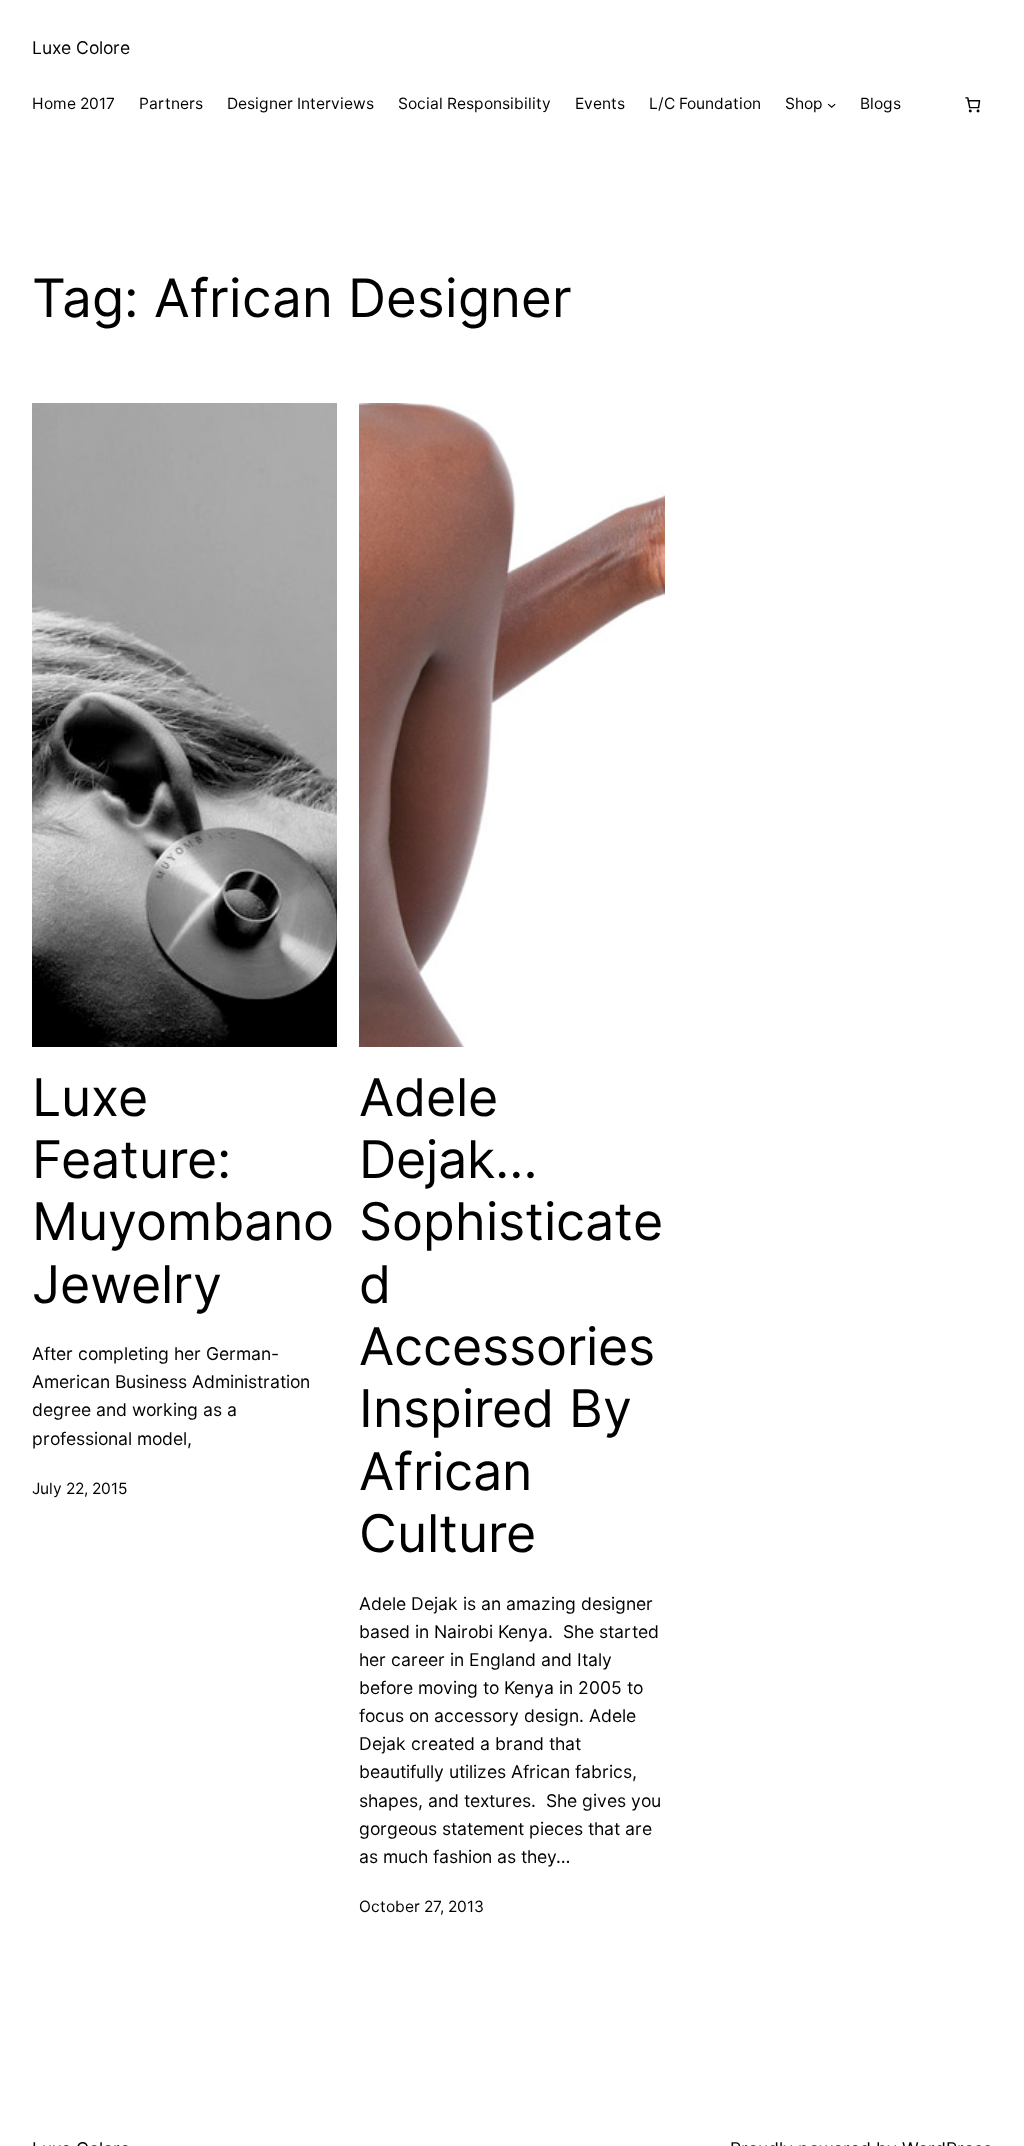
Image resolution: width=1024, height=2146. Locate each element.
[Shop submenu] (831, 104)
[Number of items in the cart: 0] (972, 104)
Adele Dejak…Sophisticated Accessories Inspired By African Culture (511, 1316)
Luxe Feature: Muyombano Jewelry (183, 1191)
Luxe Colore (81, 47)
